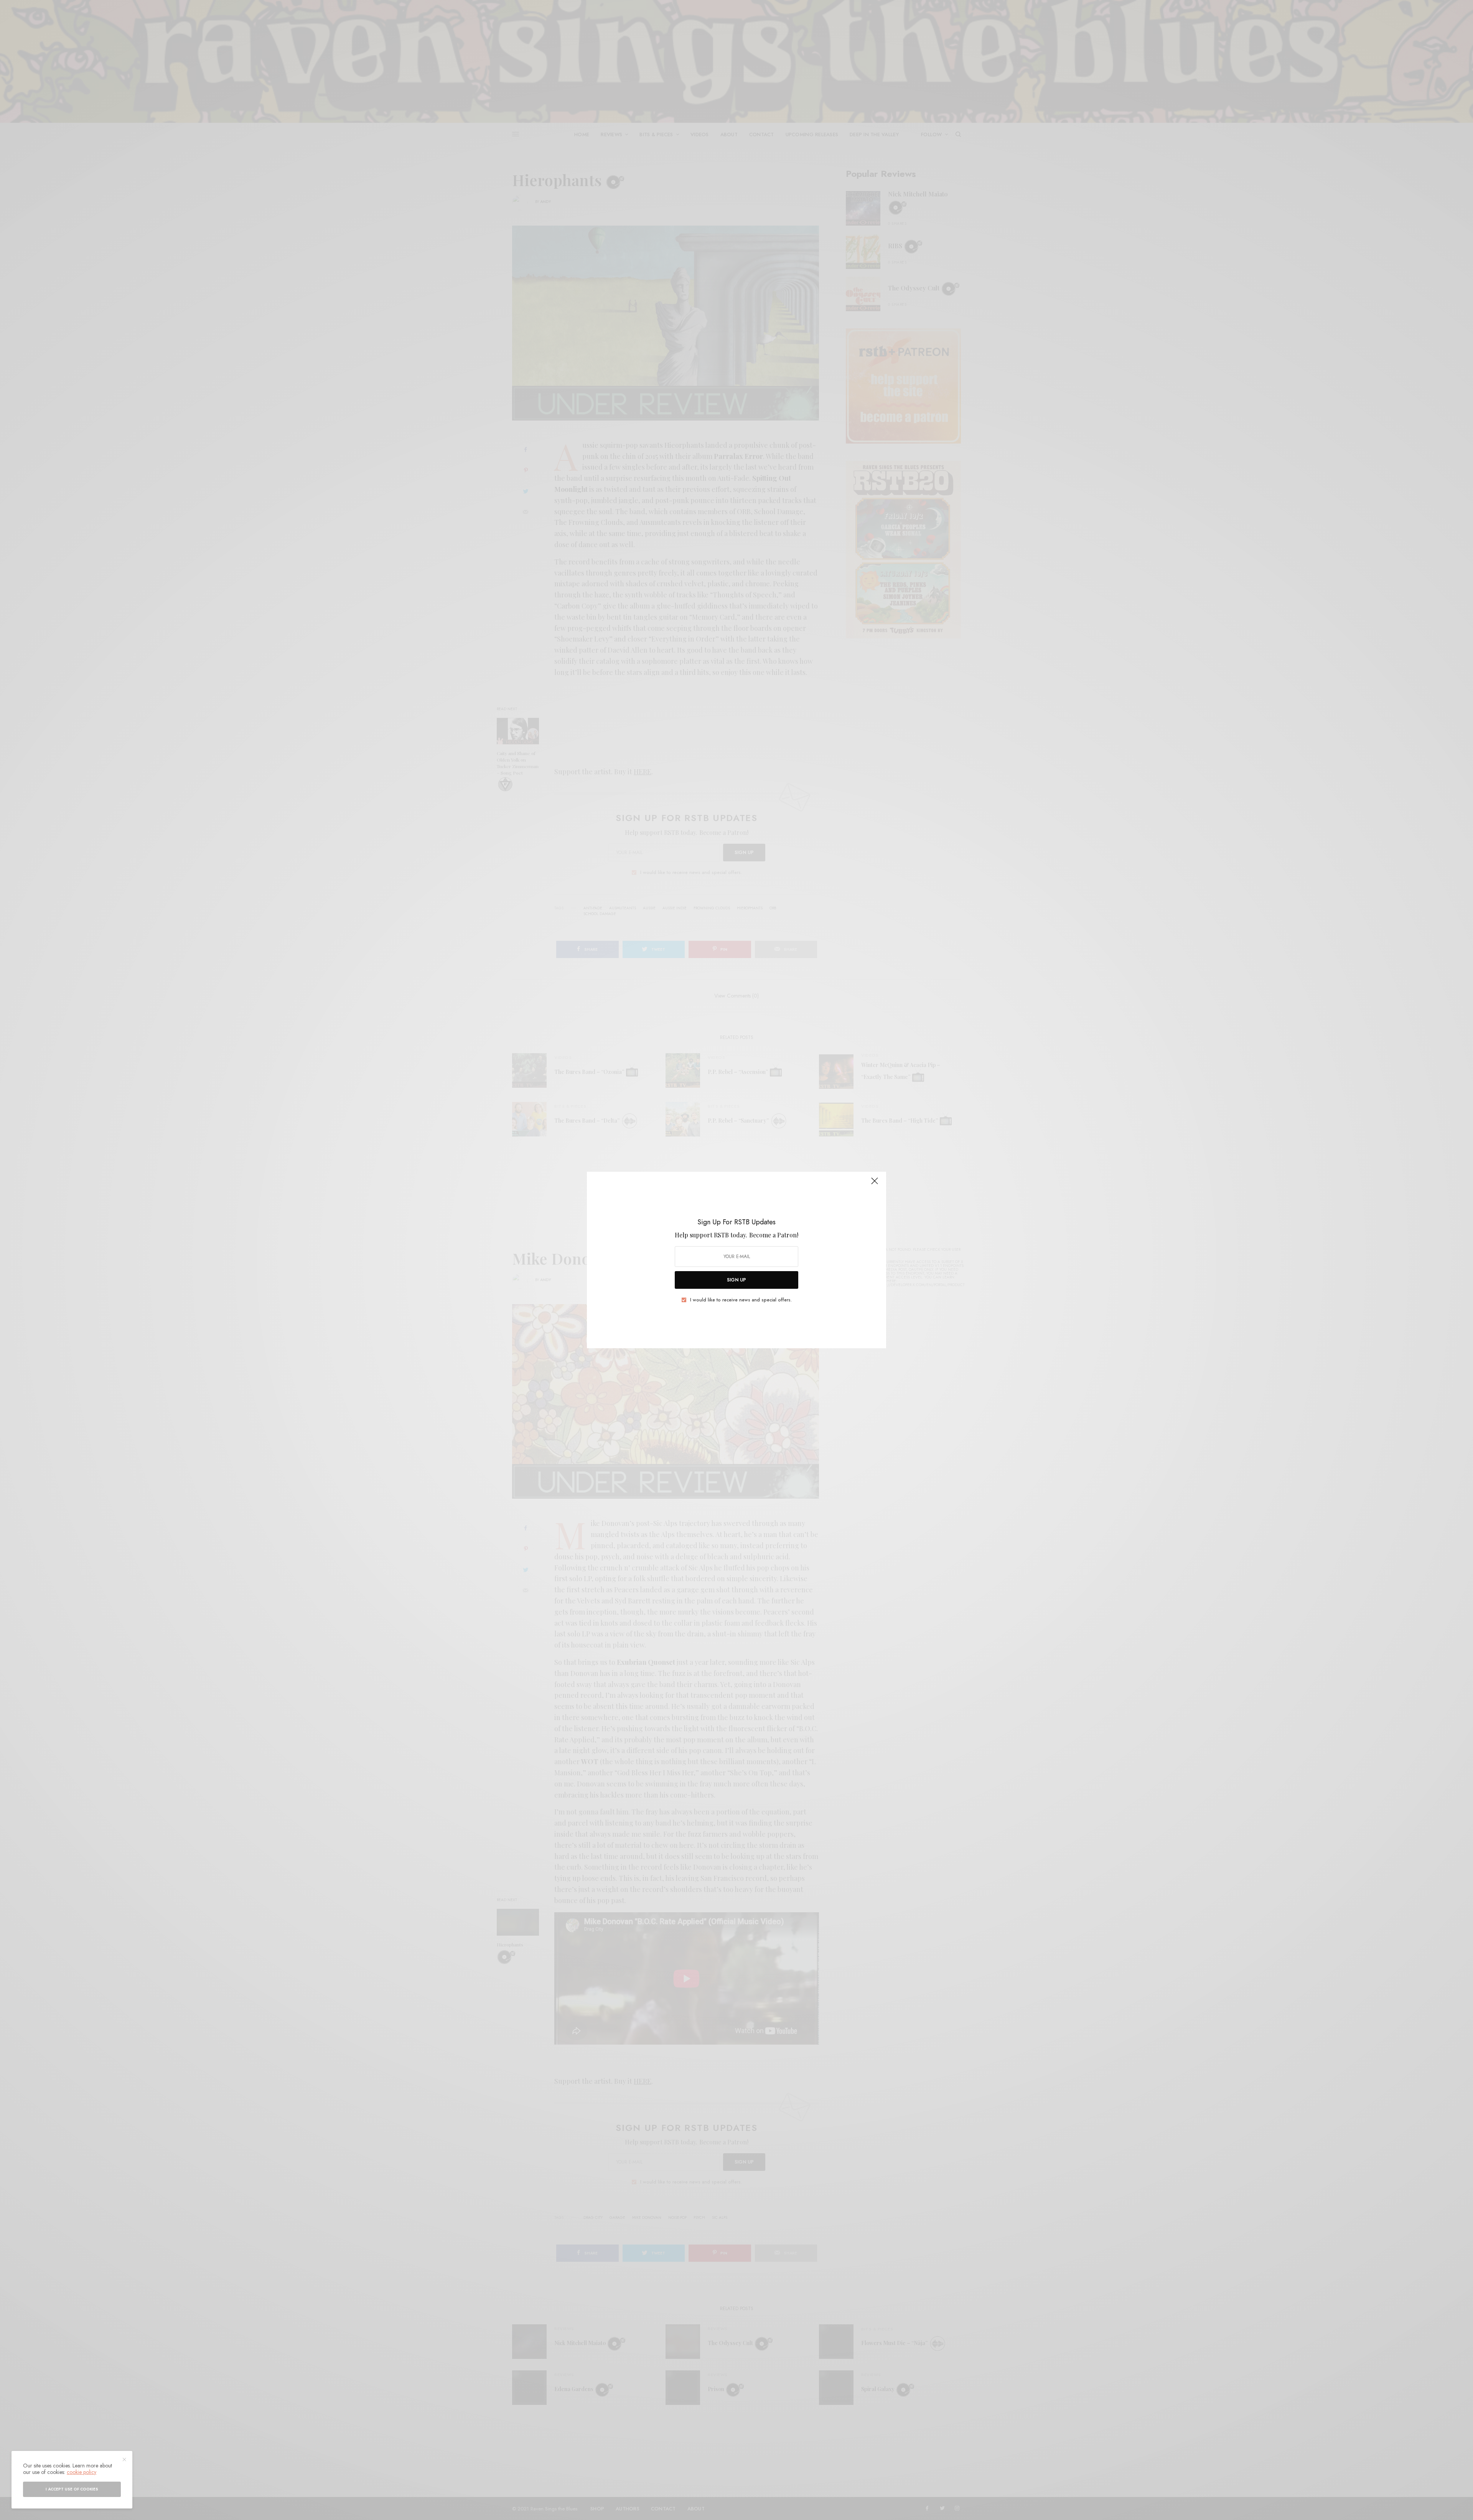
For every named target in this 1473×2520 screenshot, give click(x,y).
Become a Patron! (774, 1235)
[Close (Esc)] (875, 1184)
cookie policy (82, 2472)
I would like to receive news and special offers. (741, 1300)
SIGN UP (736, 1280)
